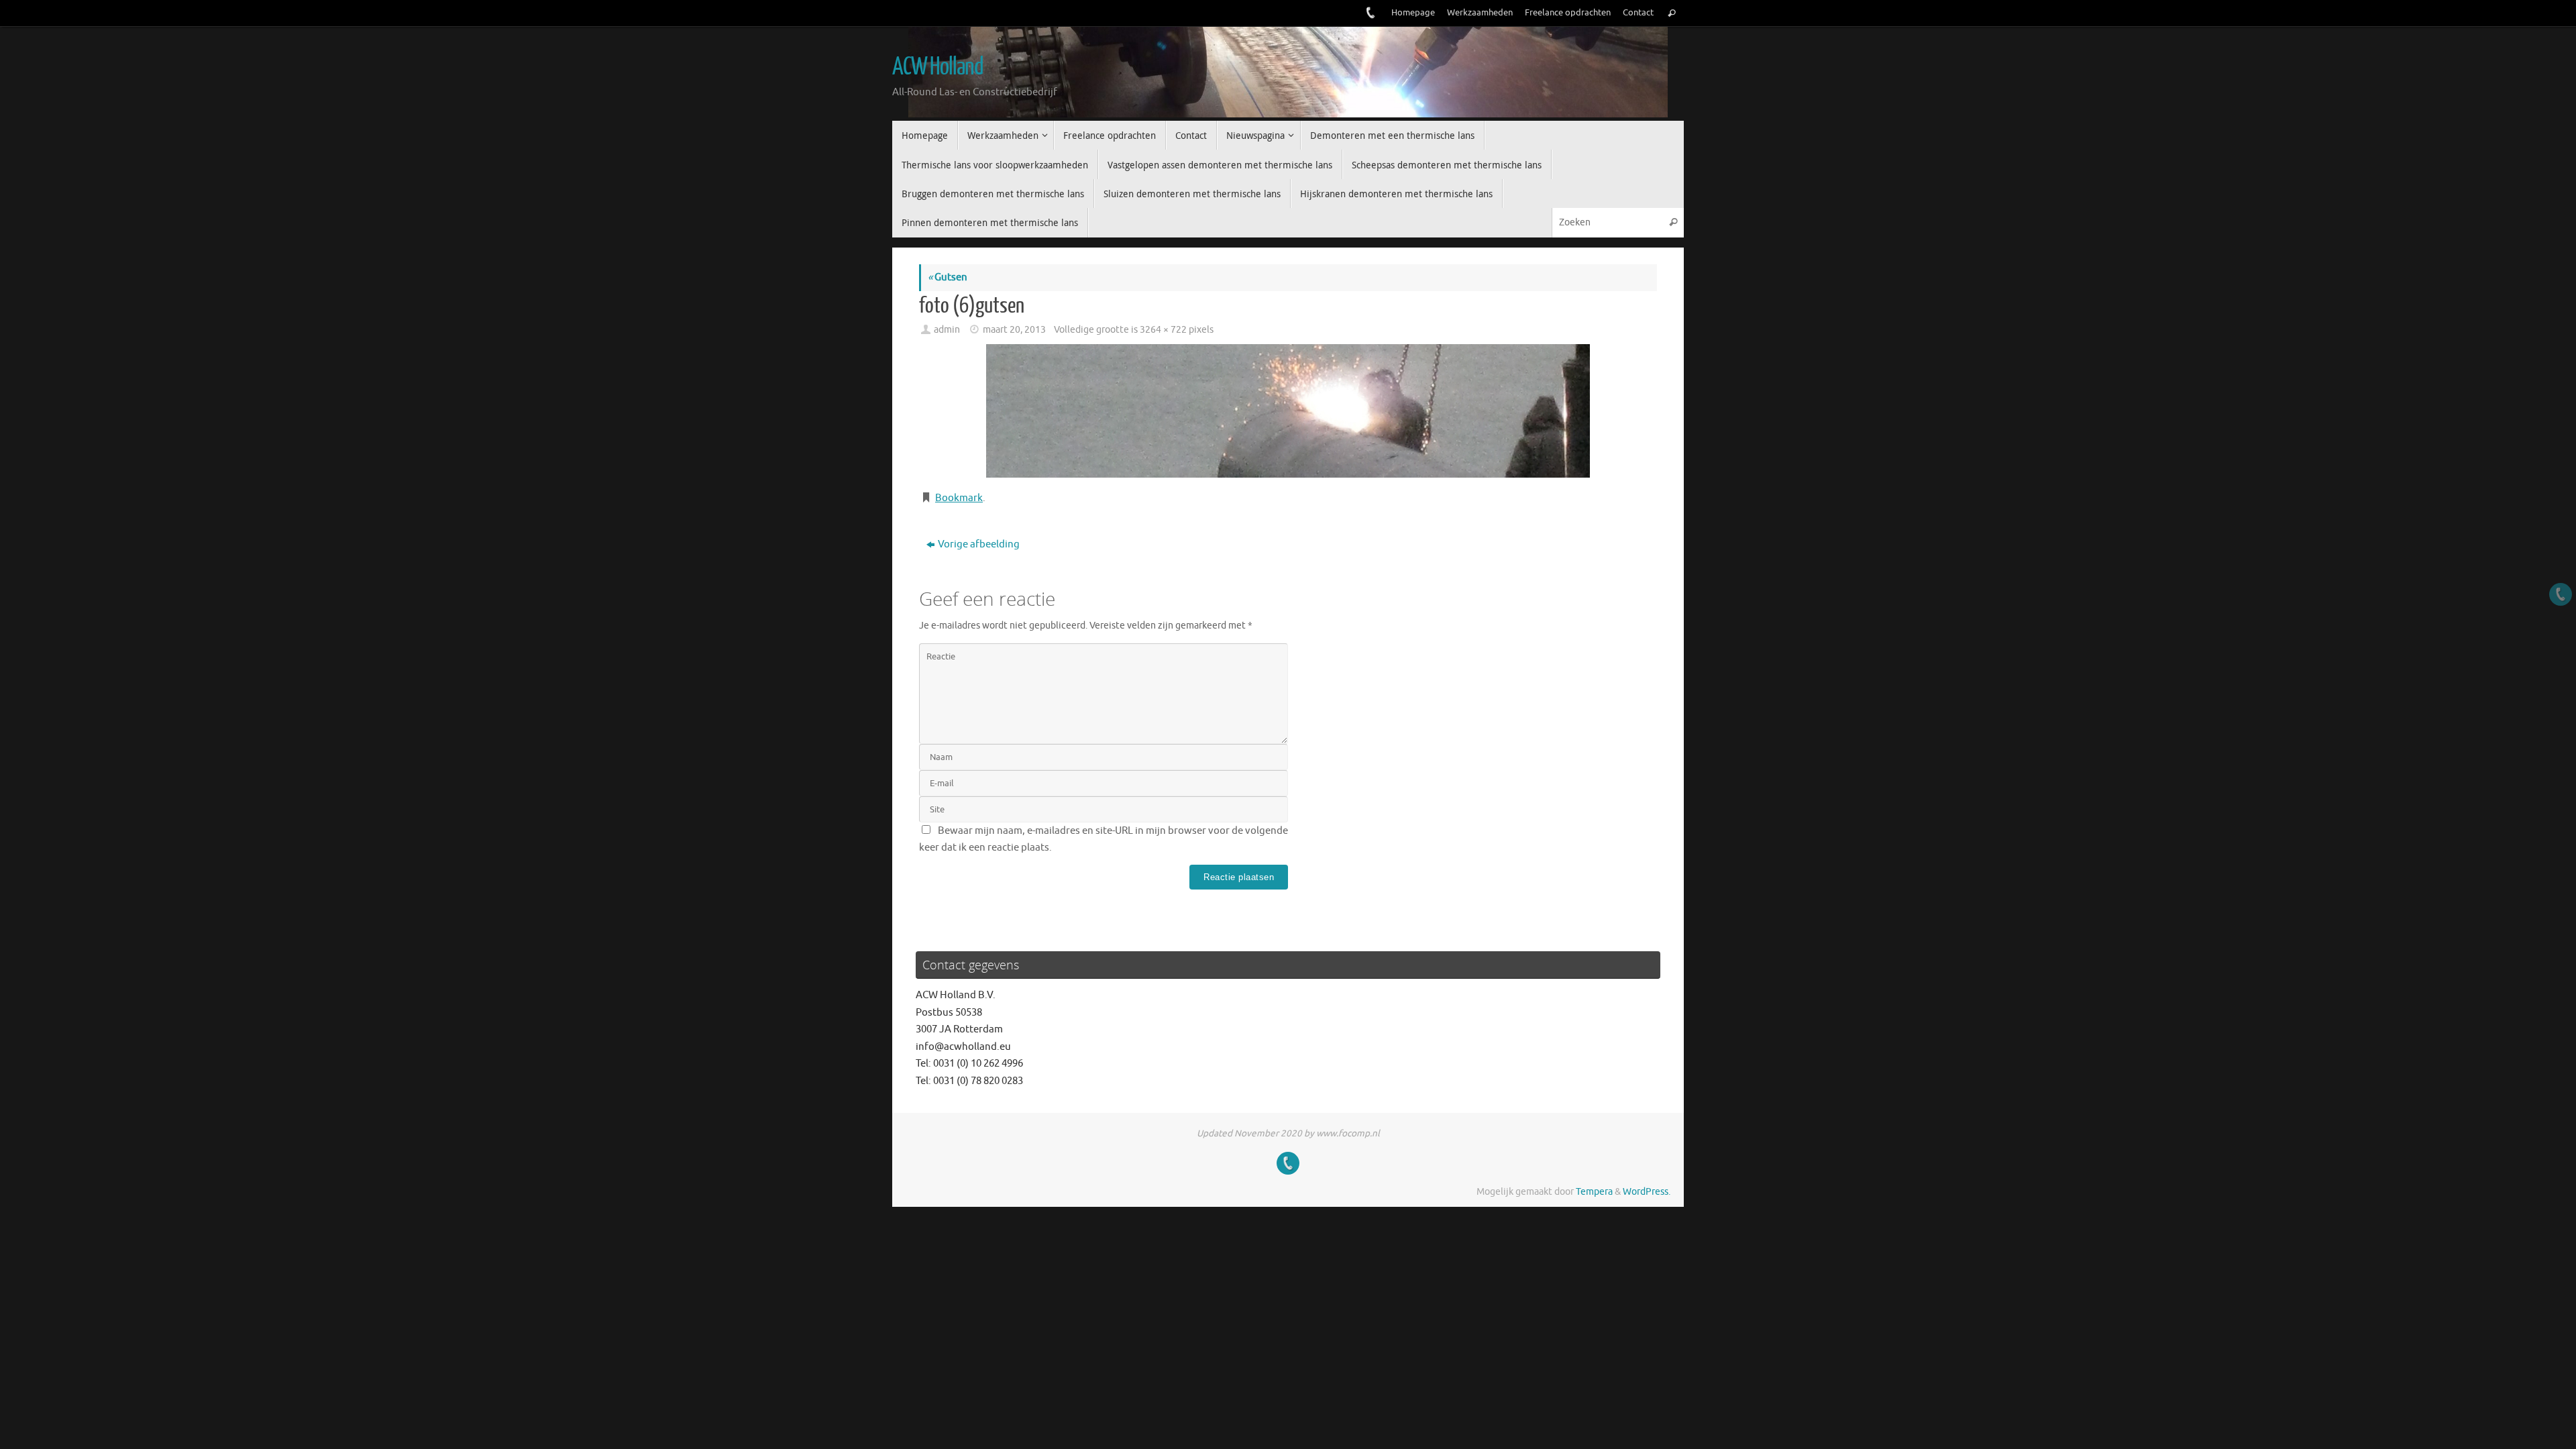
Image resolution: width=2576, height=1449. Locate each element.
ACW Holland (937, 67)
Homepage (1413, 13)
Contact (1638, 13)
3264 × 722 (1163, 330)
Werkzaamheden (1480, 13)
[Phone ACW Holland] (1369, 13)
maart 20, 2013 (1014, 330)
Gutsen (948, 277)
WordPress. (1647, 1192)
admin (947, 330)
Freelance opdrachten (1568, 13)
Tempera (1594, 1192)
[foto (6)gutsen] (1288, 411)
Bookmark (959, 498)
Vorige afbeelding (979, 544)
